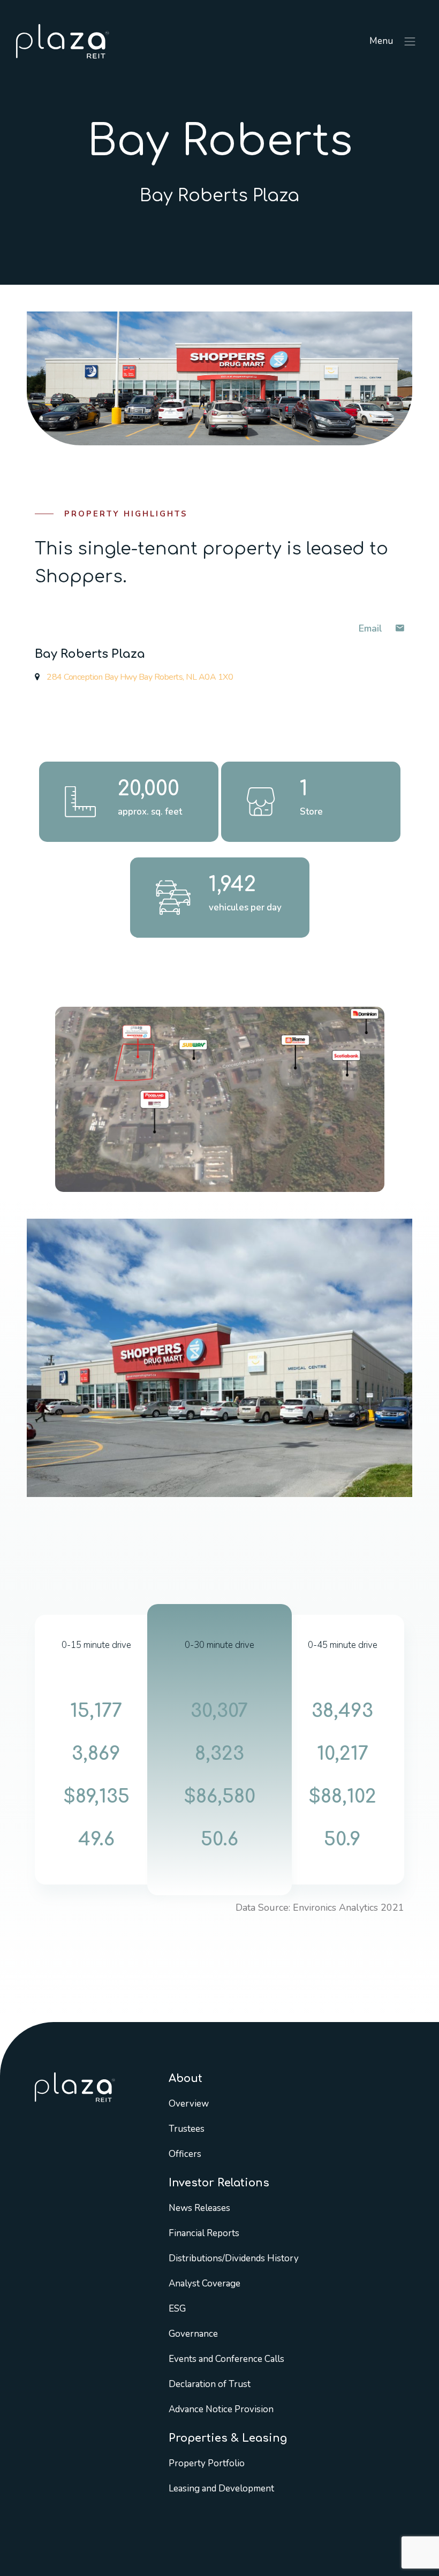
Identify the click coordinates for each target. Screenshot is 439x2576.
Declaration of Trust (210, 2384)
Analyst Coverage (205, 2284)
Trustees (187, 2129)
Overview (189, 2104)
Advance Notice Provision (221, 2409)
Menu (382, 41)
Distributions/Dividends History (234, 2258)
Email (372, 628)
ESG (177, 2309)
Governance (193, 2334)
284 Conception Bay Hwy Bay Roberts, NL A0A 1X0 (139, 677)
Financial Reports (204, 2233)
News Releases (199, 2208)
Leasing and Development (221, 2488)
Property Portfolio (207, 2463)
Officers (185, 2154)
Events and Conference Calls (226, 2359)
